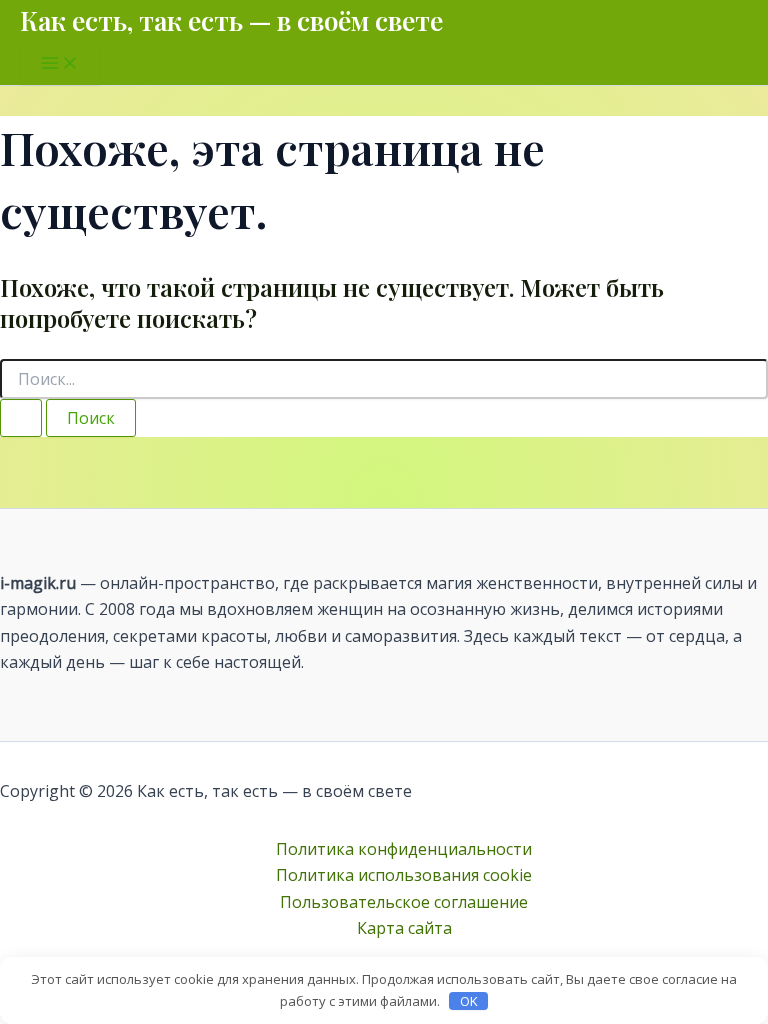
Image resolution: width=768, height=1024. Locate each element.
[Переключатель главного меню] (60, 64)
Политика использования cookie (404, 875)
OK (469, 1001)
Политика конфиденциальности (404, 849)
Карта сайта (404, 928)
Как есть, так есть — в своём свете (231, 20)
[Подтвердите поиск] (21, 418)
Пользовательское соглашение (404, 902)
